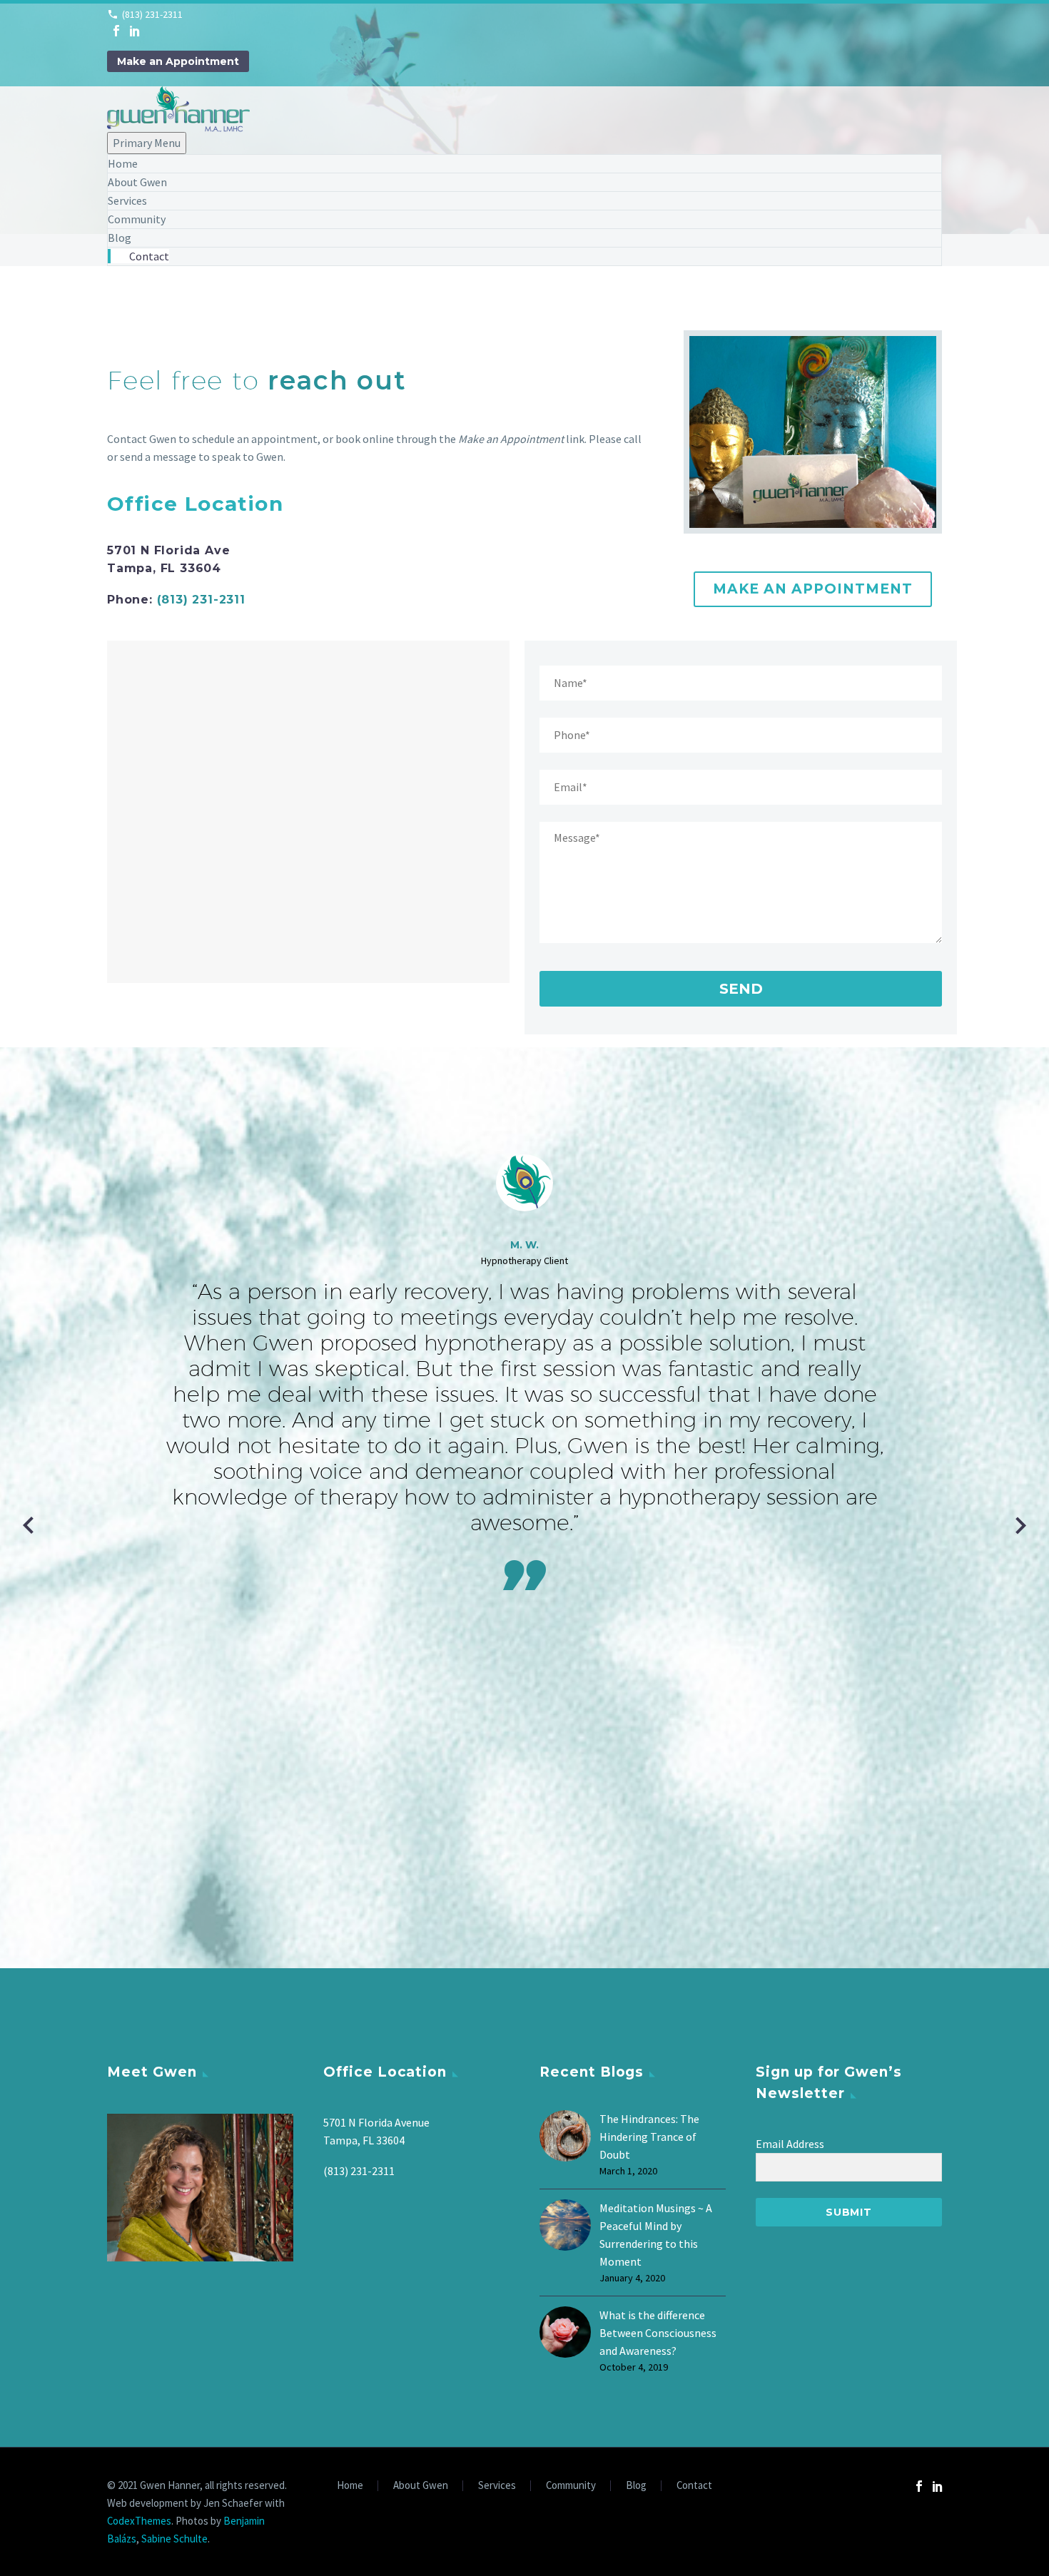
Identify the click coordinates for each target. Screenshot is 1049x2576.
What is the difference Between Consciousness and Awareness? (658, 2333)
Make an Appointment (178, 61)
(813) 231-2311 (152, 14)
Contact (149, 256)
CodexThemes (139, 2521)
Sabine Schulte (174, 2539)
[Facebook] (116, 31)
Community (137, 219)
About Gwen (137, 182)
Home (123, 163)
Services (127, 200)
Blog (120, 238)
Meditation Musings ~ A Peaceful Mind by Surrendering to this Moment (656, 2235)
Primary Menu (147, 143)
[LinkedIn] (135, 31)
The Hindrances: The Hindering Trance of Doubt (649, 2137)
